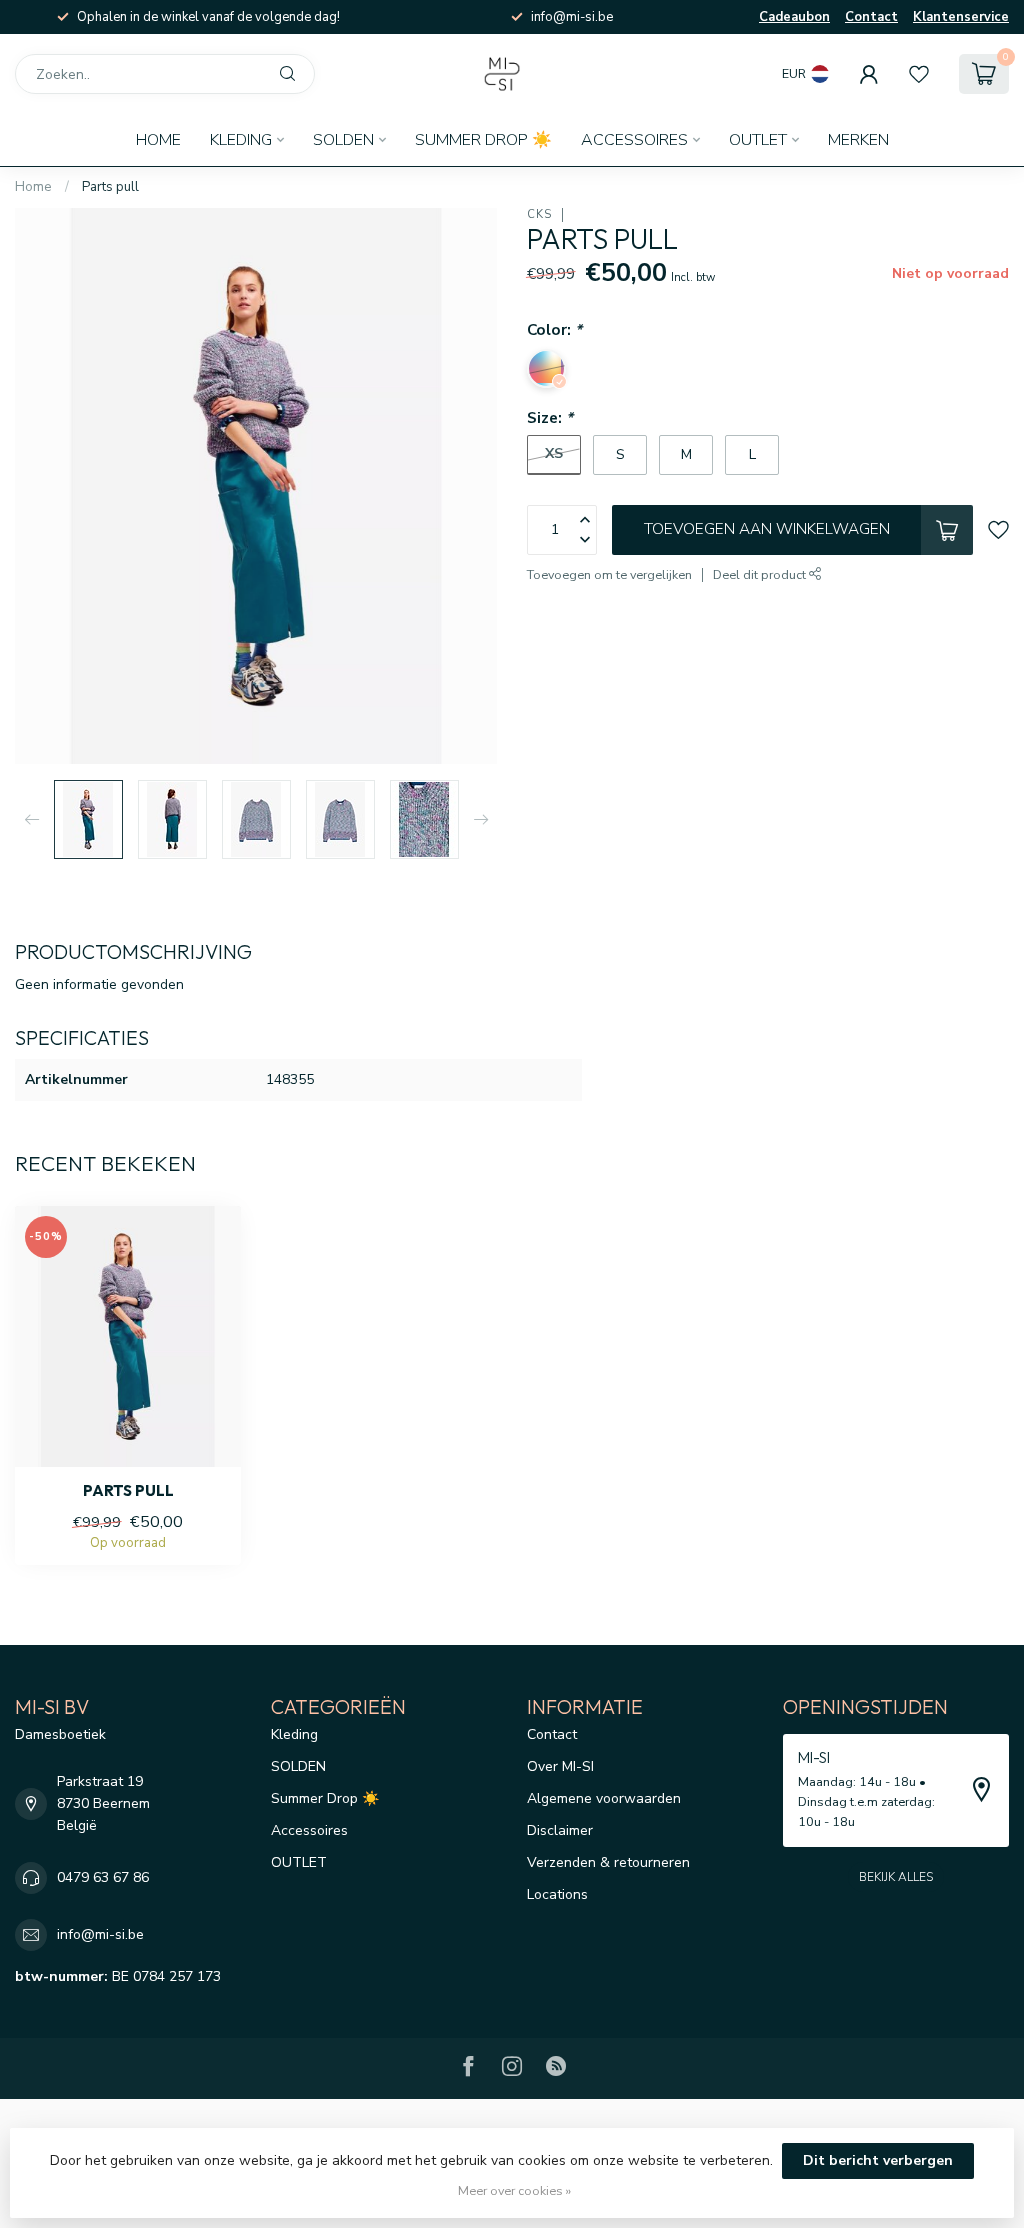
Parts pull (110, 187)
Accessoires (634, 140)
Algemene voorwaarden (604, 1798)
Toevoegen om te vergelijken (609, 574)
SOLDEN (343, 140)
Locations (557, 1894)
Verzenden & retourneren (608, 1862)
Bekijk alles (896, 1877)
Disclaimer (560, 1830)
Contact (871, 17)
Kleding (241, 140)
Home (158, 140)
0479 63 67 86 (103, 1877)
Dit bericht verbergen (878, 2160)
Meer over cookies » (514, 2190)
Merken (858, 140)
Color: (554, 329)
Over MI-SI (560, 1766)
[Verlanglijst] (919, 74)
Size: (550, 417)
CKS (539, 214)
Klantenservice (961, 17)
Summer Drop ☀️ (483, 140)
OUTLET (758, 140)
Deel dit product (761, 574)
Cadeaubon (794, 17)
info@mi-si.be (100, 1934)
